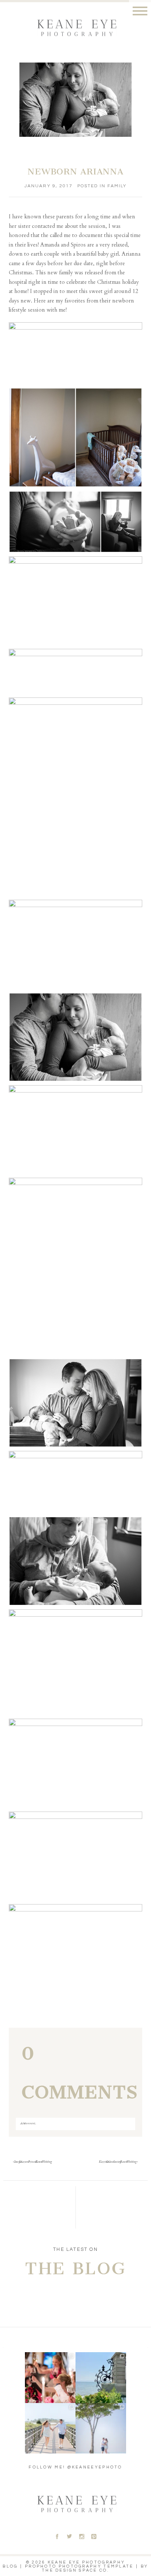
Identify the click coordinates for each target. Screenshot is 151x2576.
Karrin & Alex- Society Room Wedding (118, 2162)
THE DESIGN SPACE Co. (75, 2570)
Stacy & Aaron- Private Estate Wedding (33, 2162)
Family (117, 186)
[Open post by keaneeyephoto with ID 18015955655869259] (101, 2377)
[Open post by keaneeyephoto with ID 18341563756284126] (50, 2377)
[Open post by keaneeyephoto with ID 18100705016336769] (101, 2428)
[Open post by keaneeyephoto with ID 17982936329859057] (50, 2428)
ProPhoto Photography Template (79, 2566)
